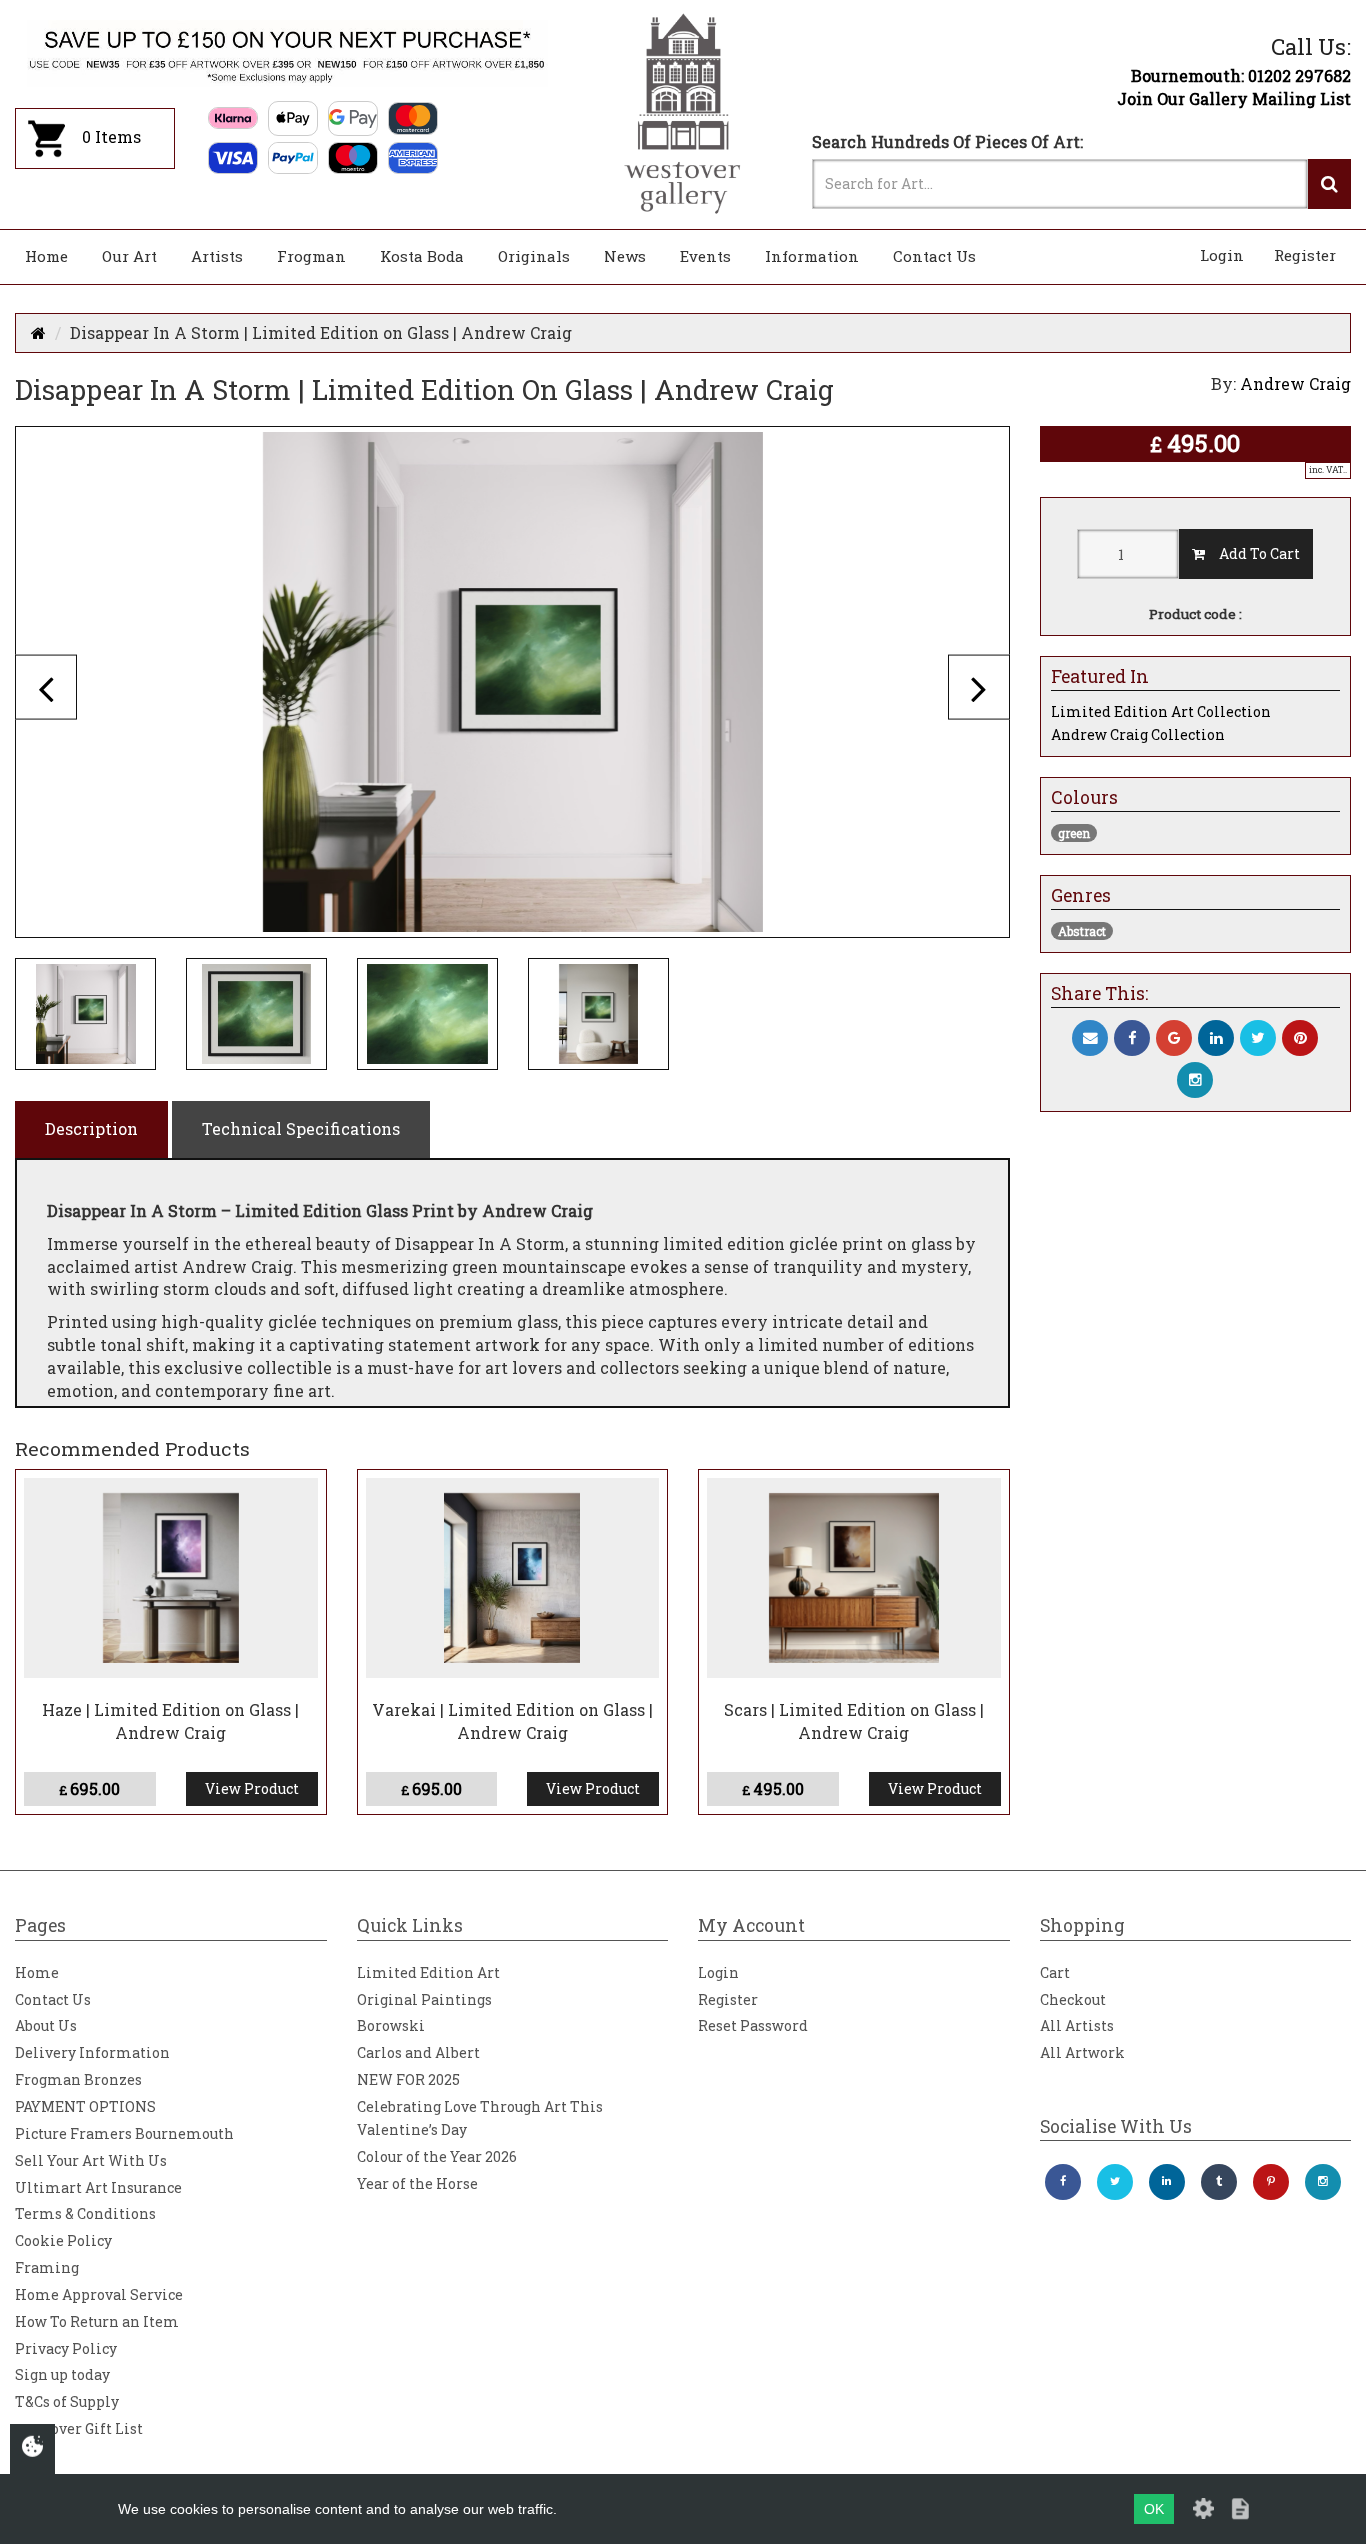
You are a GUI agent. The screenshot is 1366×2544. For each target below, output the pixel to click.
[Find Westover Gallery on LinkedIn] (1167, 2182)
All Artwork (1082, 2052)
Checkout (1073, 1999)
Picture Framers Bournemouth (124, 2133)
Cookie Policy (63, 2240)
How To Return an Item (97, 2321)
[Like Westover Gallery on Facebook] (1063, 2182)
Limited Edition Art (428, 1972)
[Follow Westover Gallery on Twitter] (1115, 2182)
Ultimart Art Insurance (98, 2187)
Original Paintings (424, 1999)
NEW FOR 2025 (408, 2079)
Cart (1055, 1972)
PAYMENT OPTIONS (85, 2106)
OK (1154, 2509)
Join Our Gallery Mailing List (1234, 98)
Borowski (391, 2025)
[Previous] (46, 686)
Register (1305, 255)
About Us (46, 2025)
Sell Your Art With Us (91, 2160)
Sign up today (62, 2374)
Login (1222, 255)
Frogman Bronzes (78, 2079)
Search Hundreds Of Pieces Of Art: (947, 141)
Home (46, 256)
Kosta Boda (422, 256)
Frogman (311, 256)
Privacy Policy (66, 2348)
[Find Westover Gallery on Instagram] (1323, 2182)
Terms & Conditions (85, 2213)
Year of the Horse (417, 2183)
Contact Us (934, 256)
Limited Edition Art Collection (1161, 711)
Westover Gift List (79, 2428)
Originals (534, 256)
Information (812, 256)
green (1074, 833)
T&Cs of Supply (67, 2401)
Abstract (1082, 931)
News (625, 256)
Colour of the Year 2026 (437, 2156)
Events (705, 256)
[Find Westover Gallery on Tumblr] (1219, 2182)
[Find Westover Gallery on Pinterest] (1271, 2182)
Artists (217, 256)
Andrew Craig (1295, 383)
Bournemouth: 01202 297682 (1241, 75)
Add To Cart (1252, 553)
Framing (47, 2267)
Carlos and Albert (418, 2052)
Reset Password (753, 2025)
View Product (252, 1788)
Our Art (129, 256)
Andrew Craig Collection (1138, 734)
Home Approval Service (99, 2294)
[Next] (979, 686)
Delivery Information (92, 2052)
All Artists (1077, 2025)
